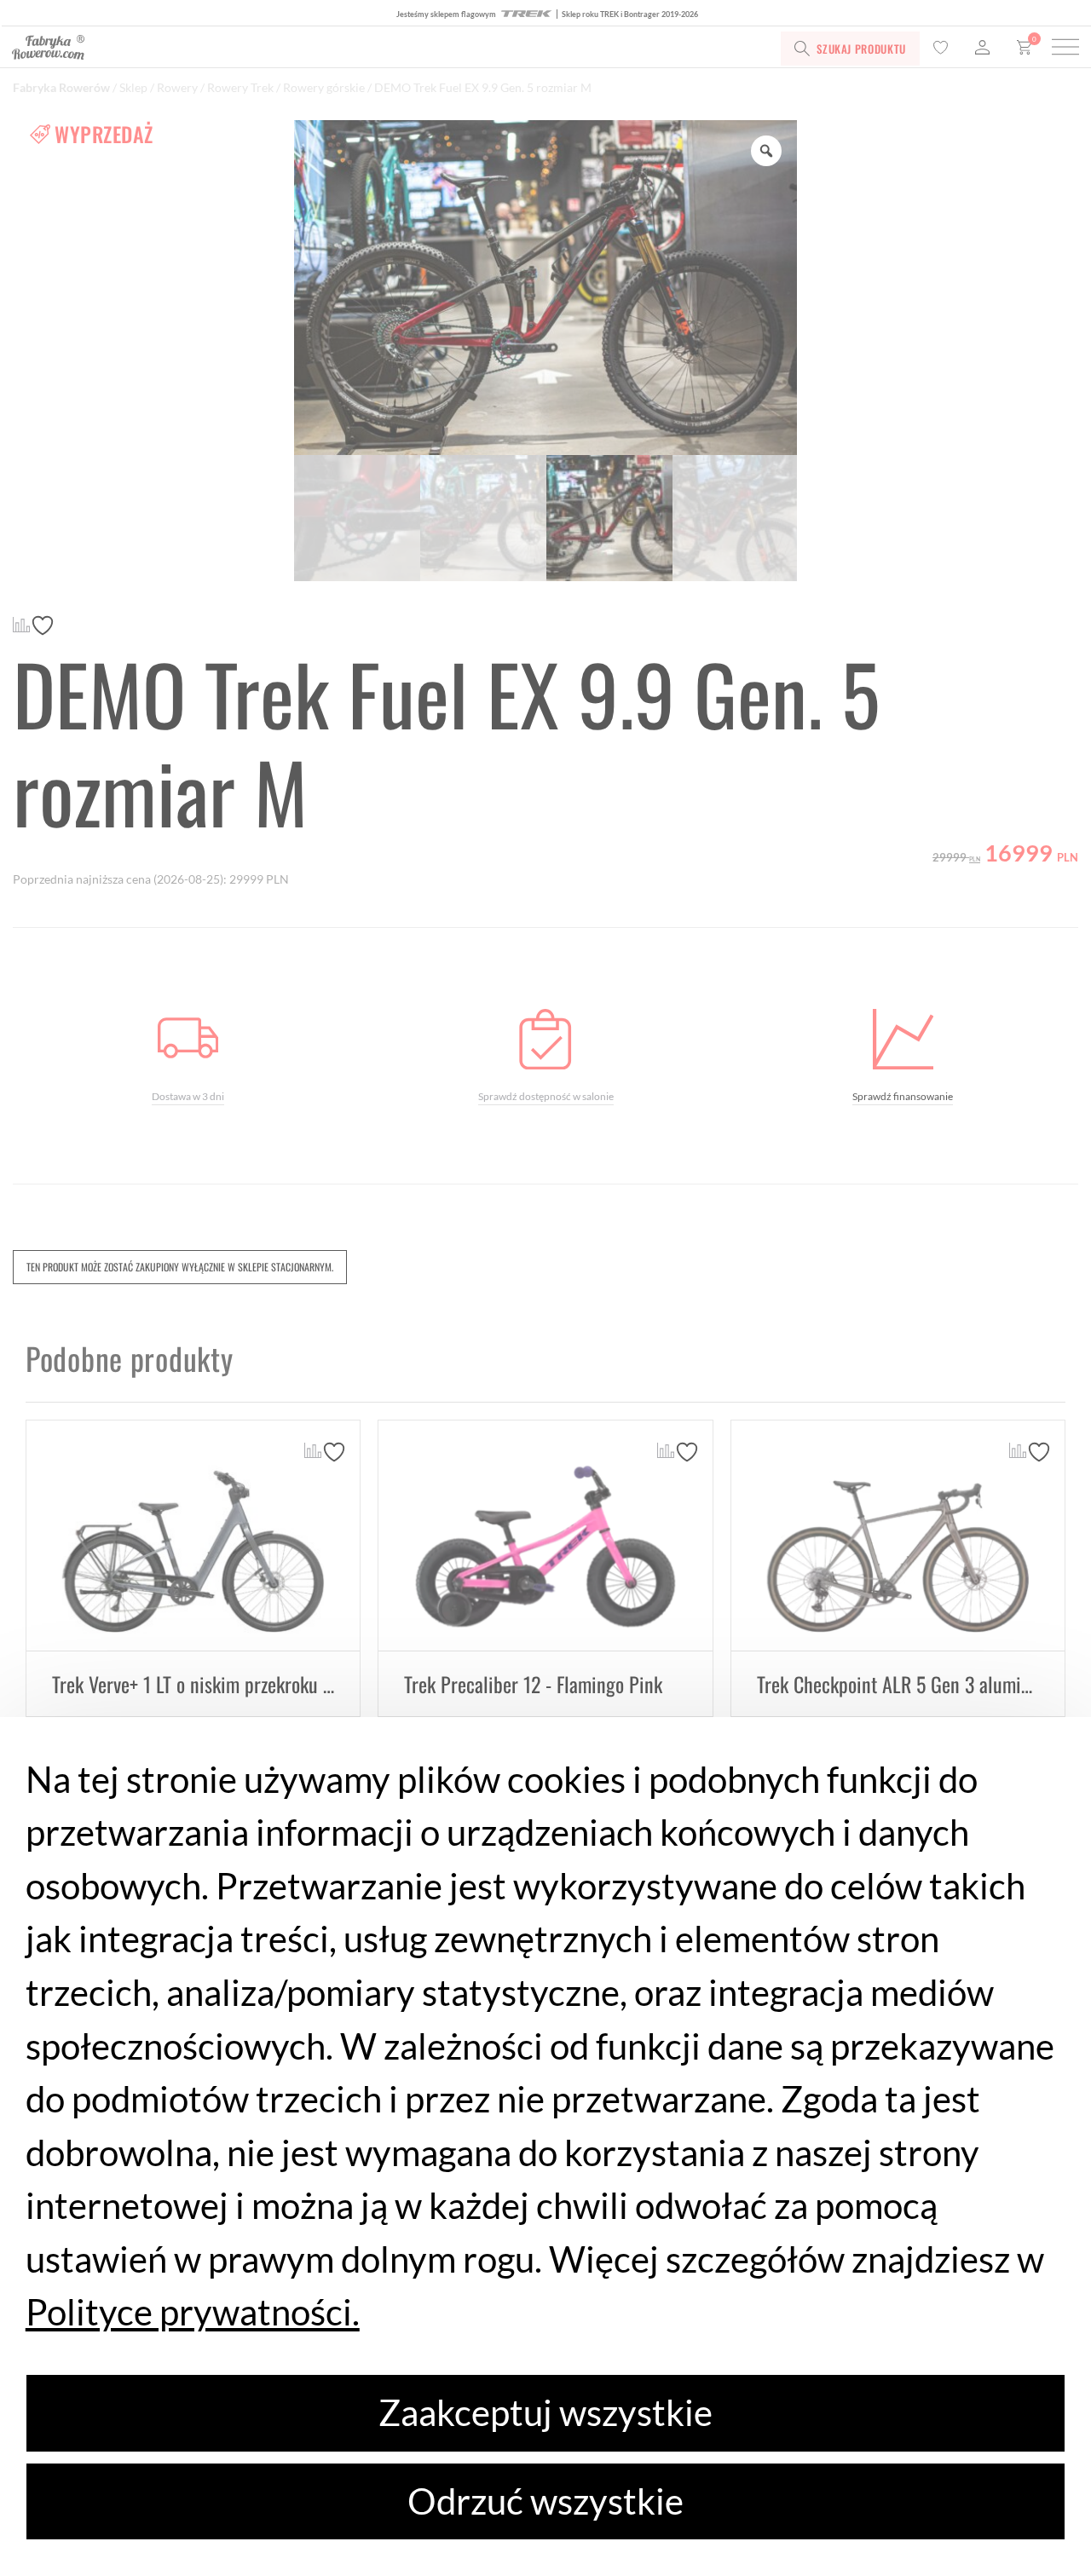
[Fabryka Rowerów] (219, 49)
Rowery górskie (324, 87)
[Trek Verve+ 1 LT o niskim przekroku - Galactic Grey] (193, 1536)
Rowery (177, 87)
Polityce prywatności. (193, 2312)
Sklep (133, 87)
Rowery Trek (240, 87)
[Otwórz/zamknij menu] (1065, 49)
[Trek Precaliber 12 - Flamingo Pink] (545, 1536)
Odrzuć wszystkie (545, 2501)
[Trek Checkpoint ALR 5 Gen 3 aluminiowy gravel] (898, 1536)
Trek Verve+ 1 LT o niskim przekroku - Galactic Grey (243, 1684)
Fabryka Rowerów (61, 87)
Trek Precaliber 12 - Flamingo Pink (533, 1684)
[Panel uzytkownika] (982, 49)
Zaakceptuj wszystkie (545, 2412)
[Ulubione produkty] (941, 49)
